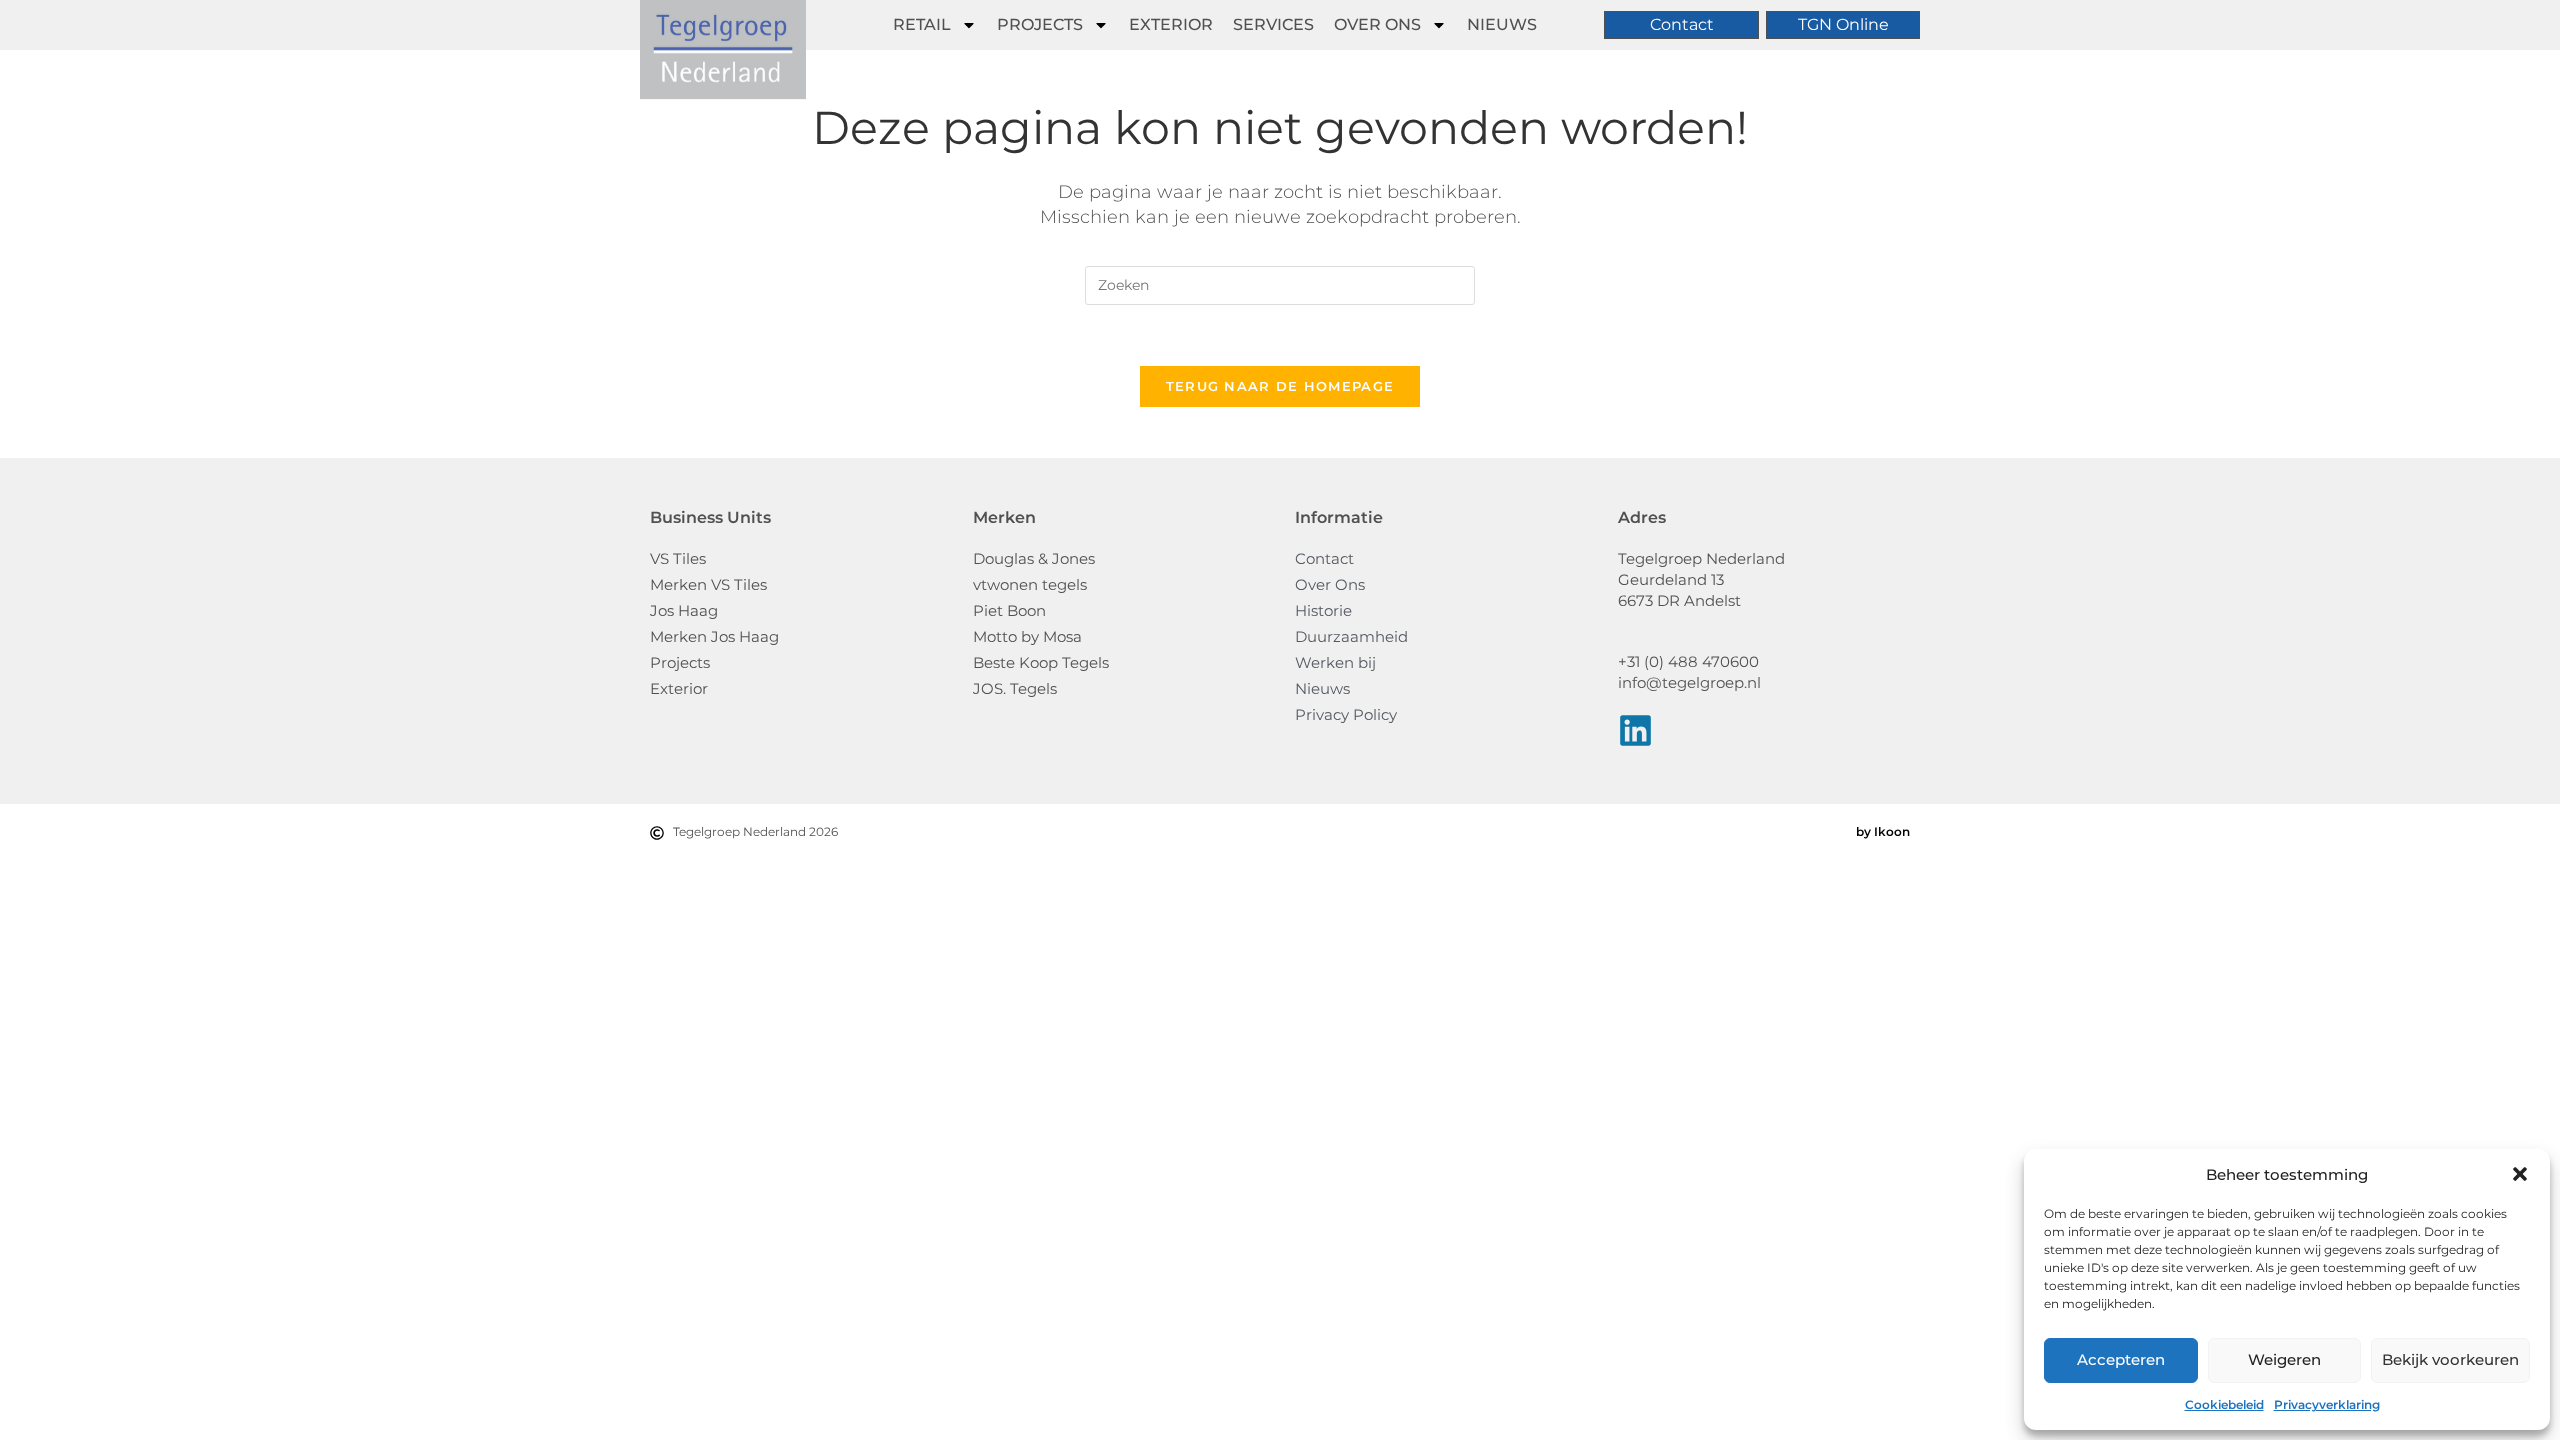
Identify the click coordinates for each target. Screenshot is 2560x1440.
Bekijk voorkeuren (2450, 1359)
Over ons (1377, 24)
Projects (1040, 24)
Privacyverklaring (2327, 1404)
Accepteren (2121, 1359)
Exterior (1171, 24)
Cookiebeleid (2224, 1404)
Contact (1682, 24)
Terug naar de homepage (1280, 386)
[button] (2520, 1174)
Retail (922, 24)
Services (1273, 24)
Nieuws (1502, 24)
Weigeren (2284, 1359)
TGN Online (1843, 24)
